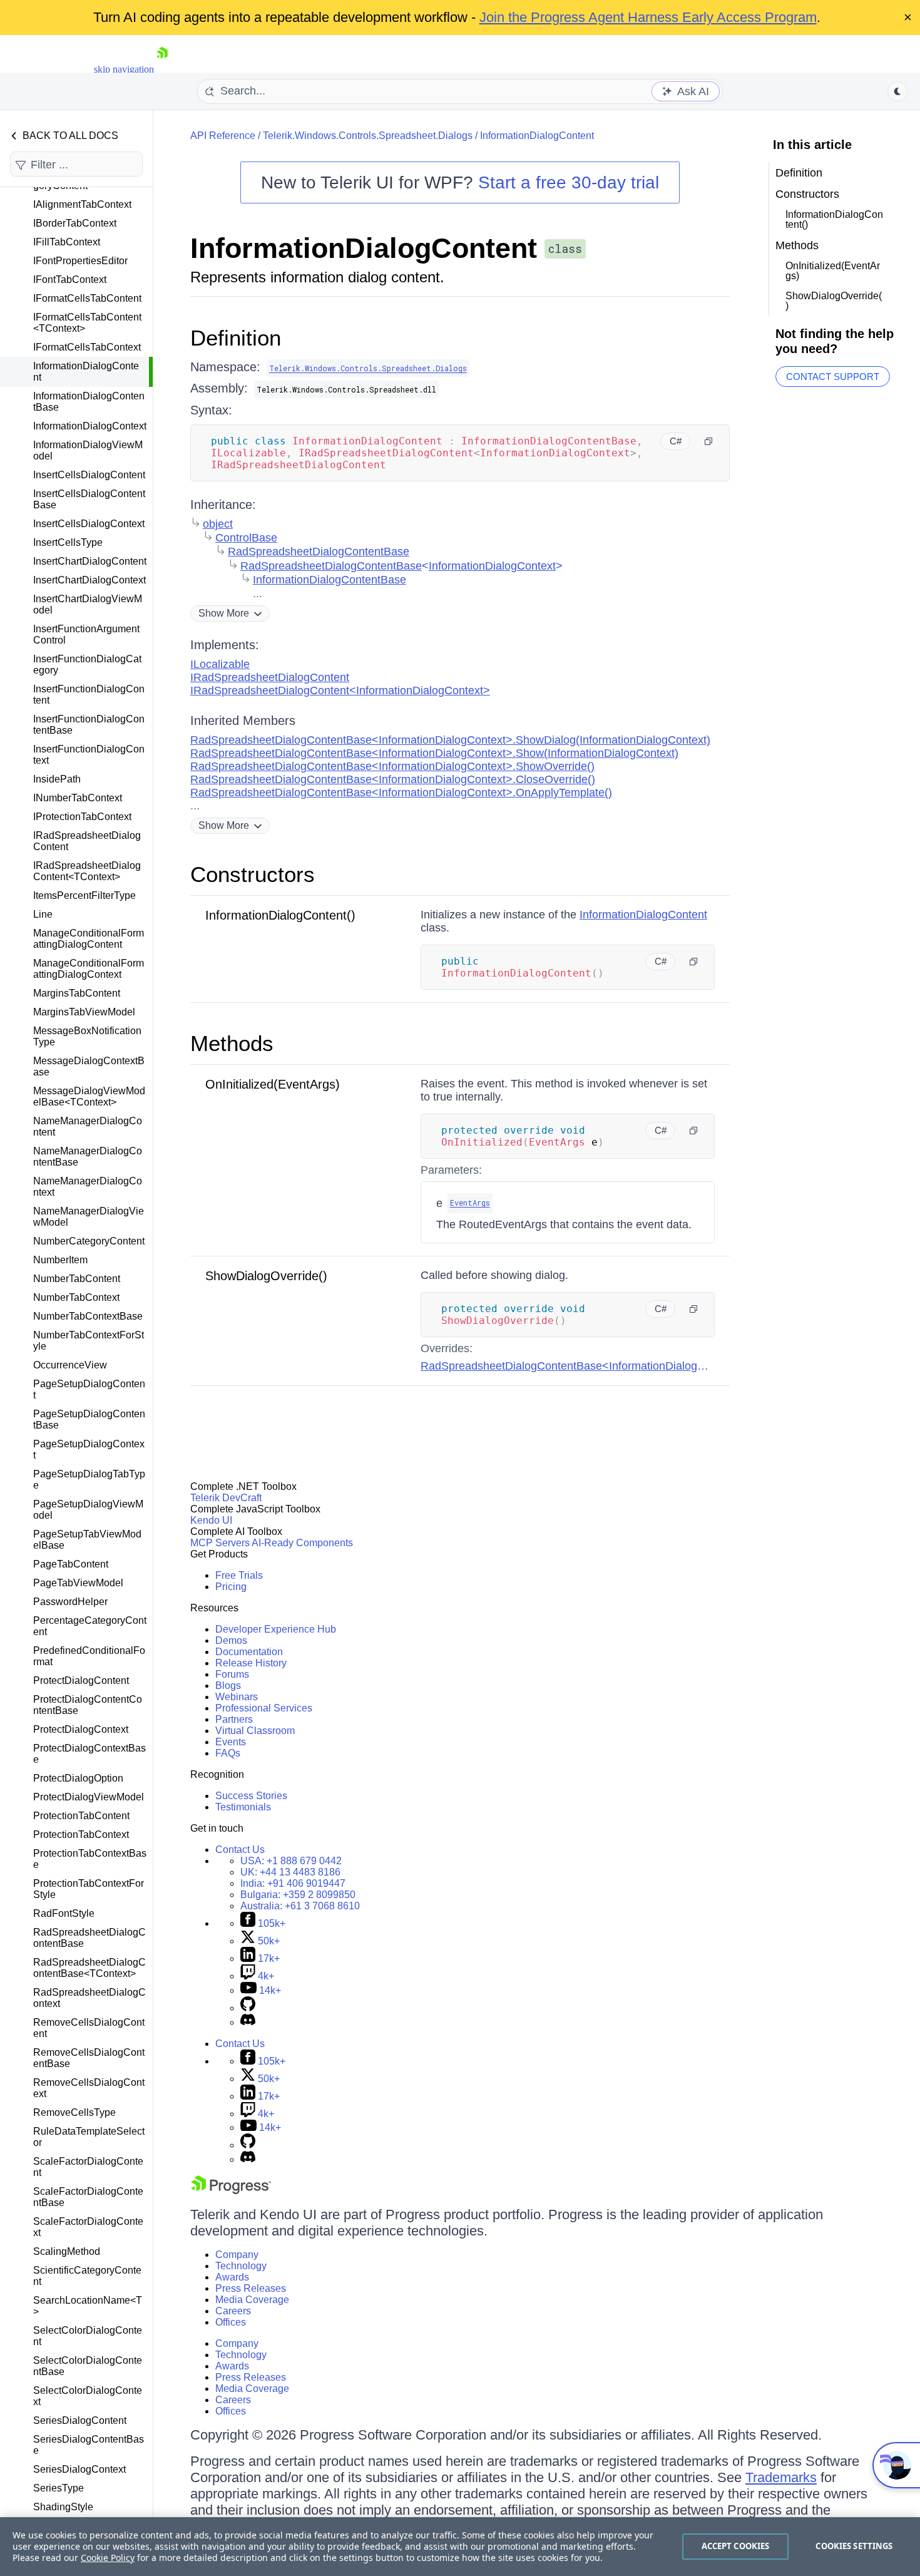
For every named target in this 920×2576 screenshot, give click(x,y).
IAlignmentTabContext (82, 204)
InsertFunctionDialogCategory (87, 665)
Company (237, 2255)
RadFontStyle (64, 1913)
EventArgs (470, 1203)
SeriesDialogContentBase (89, 2445)
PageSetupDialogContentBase (89, 1419)
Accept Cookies (736, 2546)
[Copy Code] (708, 441)
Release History (251, 1663)
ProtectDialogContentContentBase (88, 1705)
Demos (231, 1640)
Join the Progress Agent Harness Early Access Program (648, 17)
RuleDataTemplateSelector (89, 2137)
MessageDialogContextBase (89, 1066)
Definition (236, 338)
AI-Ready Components (302, 1543)
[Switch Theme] (897, 91)
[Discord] (248, 2022)
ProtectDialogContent (81, 1681)
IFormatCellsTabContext (87, 347)
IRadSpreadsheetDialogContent (87, 841)
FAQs (228, 1753)
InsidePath (57, 779)
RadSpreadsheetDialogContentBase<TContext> (89, 1968)
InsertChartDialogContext (89, 580)
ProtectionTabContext (81, 1835)
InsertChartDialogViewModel (88, 604)
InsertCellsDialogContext (89, 524)
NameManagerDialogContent (88, 1126)
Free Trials (239, 1575)
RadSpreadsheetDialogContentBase (89, 1938)
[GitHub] (248, 2008)
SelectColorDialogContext (88, 2396)
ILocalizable (220, 664)
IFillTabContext (67, 242)
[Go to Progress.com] (231, 2191)
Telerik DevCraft (226, 1498)
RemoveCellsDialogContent (89, 2028)
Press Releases (251, 2288)
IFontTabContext (70, 280)
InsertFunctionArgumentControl (86, 634)
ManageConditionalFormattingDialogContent (89, 939)
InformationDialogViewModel (88, 450)
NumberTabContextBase (88, 1316)
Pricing (231, 1587)
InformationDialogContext (90, 426)
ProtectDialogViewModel (89, 1797)
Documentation (249, 1652)
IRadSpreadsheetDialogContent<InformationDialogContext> (340, 690)
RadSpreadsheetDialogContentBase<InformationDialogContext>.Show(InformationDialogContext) (434, 753)
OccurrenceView (70, 1365)
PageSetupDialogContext (89, 1450)
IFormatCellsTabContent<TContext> (87, 323)
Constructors (253, 874)
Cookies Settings (854, 2546)
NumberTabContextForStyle (89, 1341)
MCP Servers (220, 1543)
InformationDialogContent (86, 372)
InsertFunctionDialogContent (89, 695)
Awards (232, 2277)
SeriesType (59, 2488)
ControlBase (246, 538)
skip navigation (124, 69)
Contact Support (833, 377)
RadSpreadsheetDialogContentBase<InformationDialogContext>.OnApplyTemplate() (401, 793)
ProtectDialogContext (81, 1729)
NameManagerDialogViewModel (89, 1217)
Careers (233, 2311)
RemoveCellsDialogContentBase (89, 2058)
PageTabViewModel (78, 1583)
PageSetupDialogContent (89, 1389)
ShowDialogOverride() (266, 1276)
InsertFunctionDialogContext (89, 755)
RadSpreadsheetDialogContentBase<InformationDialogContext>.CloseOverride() (393, 779)
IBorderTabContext (75, 223)
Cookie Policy (108, 2558)
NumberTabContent (77, 1279)
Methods (232, 1043)
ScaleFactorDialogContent (88, 2167)
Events (231, 1742)
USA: (291, 1861)
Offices (231, 2322)
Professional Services (264, 1708)
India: (293, 1883)
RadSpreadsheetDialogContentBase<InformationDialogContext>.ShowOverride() (392, 766)
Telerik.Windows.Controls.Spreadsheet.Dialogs (368, 136)
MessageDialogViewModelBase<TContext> (89, 1096)
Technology (241, 2266)
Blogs (228, 1686)
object (218, 524)
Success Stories (251, 1796)
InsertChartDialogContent (90, 561)
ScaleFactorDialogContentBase (88, 2197)
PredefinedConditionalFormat (89, 1656)
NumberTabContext (76, 1297)
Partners (234, 1719)
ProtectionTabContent (81, 1816)
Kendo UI (211, 1520)
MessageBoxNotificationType (87, 1036)
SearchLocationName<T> (88, 2306)
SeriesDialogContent (80, 2420)
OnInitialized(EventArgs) (273, 1084)
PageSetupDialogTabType (89, 1480)
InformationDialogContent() (280, 915)
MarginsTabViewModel (84, 1012)
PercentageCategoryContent (90, 1626)
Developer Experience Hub (276, 1629)
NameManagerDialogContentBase (88, 1157)
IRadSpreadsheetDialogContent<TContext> (87, 871)
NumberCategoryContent (89, 1241)
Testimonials (243, 1807)
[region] (460, 2547)
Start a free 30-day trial (569, 182)
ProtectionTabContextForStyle (89, 1889)
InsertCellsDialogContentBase (89, 499)
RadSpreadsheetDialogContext (89, 1998)
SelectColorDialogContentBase (88, 2366)
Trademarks (781, 2477)
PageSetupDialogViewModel (88, 1510)
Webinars (237, 1697)
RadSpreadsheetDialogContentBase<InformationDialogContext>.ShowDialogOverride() (639, 1366)
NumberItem (60, 1260)
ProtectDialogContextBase (89, 1754)
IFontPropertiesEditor (80, 261)
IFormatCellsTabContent (87, 298)
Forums (232, 1674)
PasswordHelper (70, 1602)
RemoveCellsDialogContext (89, 2088)
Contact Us (240, 1850)
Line (43, 914)
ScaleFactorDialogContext (88, 2227)
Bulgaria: (298, 1895)
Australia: (300, 1906)
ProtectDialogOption (78, 1778)
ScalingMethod (67, 2251)
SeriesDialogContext (79, 2469)
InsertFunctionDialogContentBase (89, 725)
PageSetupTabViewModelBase (87, 1540)
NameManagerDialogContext (88, 1187)
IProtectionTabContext (82, 817)
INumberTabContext (78, 798)
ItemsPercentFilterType (84, 895)
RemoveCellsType (74, 2112)
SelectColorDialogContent (88, 2336)
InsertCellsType (68, 542)
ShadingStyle (63, 2507)
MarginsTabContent (77, 993)
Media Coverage (252, 2300)
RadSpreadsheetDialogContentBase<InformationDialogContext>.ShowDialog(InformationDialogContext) (450, 740)
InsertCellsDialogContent (89, 475)
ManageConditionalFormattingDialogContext (89, 969)
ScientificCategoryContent (87, 2276)
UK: (290, 1872)
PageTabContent (71, 1564)
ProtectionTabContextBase (90, 1859)
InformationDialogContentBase (89, 402)
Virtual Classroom (255, 1731)
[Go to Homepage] (162, 69)
